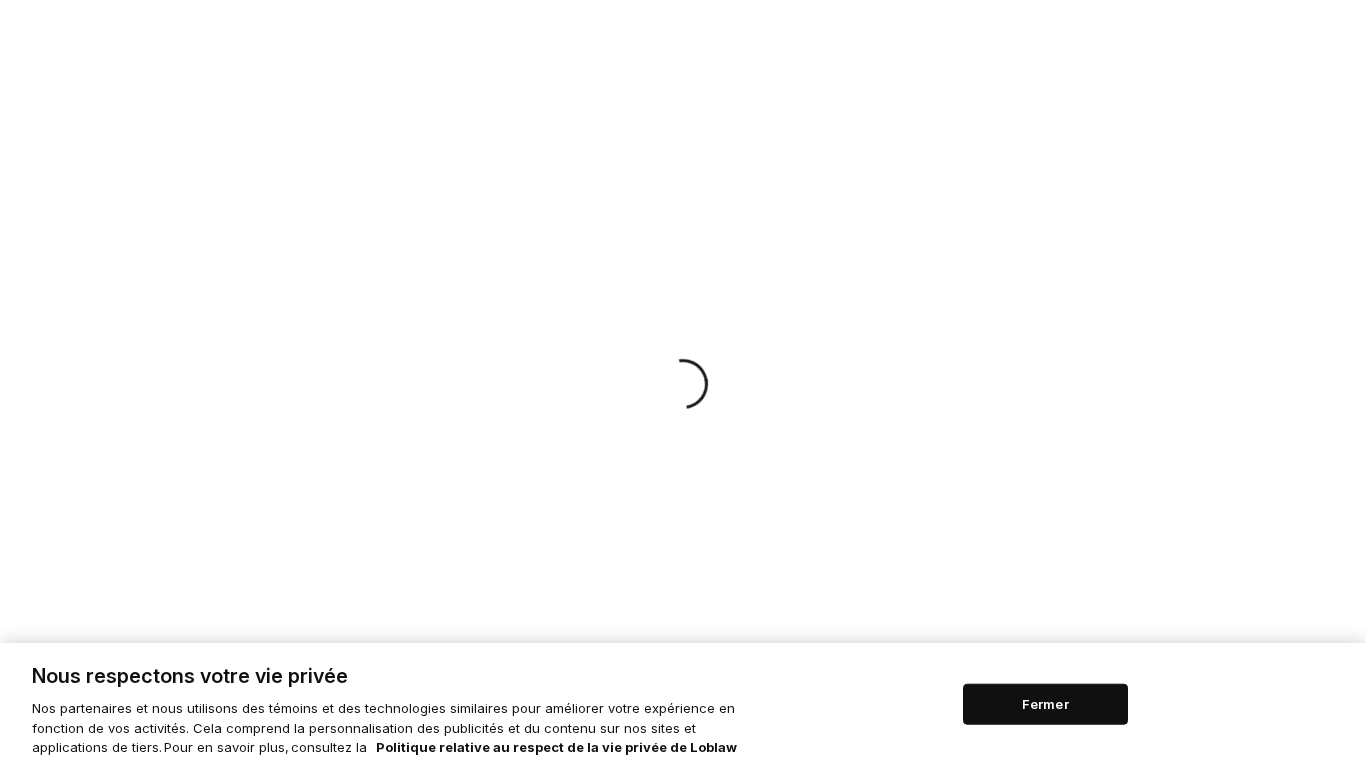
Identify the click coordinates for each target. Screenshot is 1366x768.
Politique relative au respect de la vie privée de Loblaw (556, 747)
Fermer (1045, 703)
